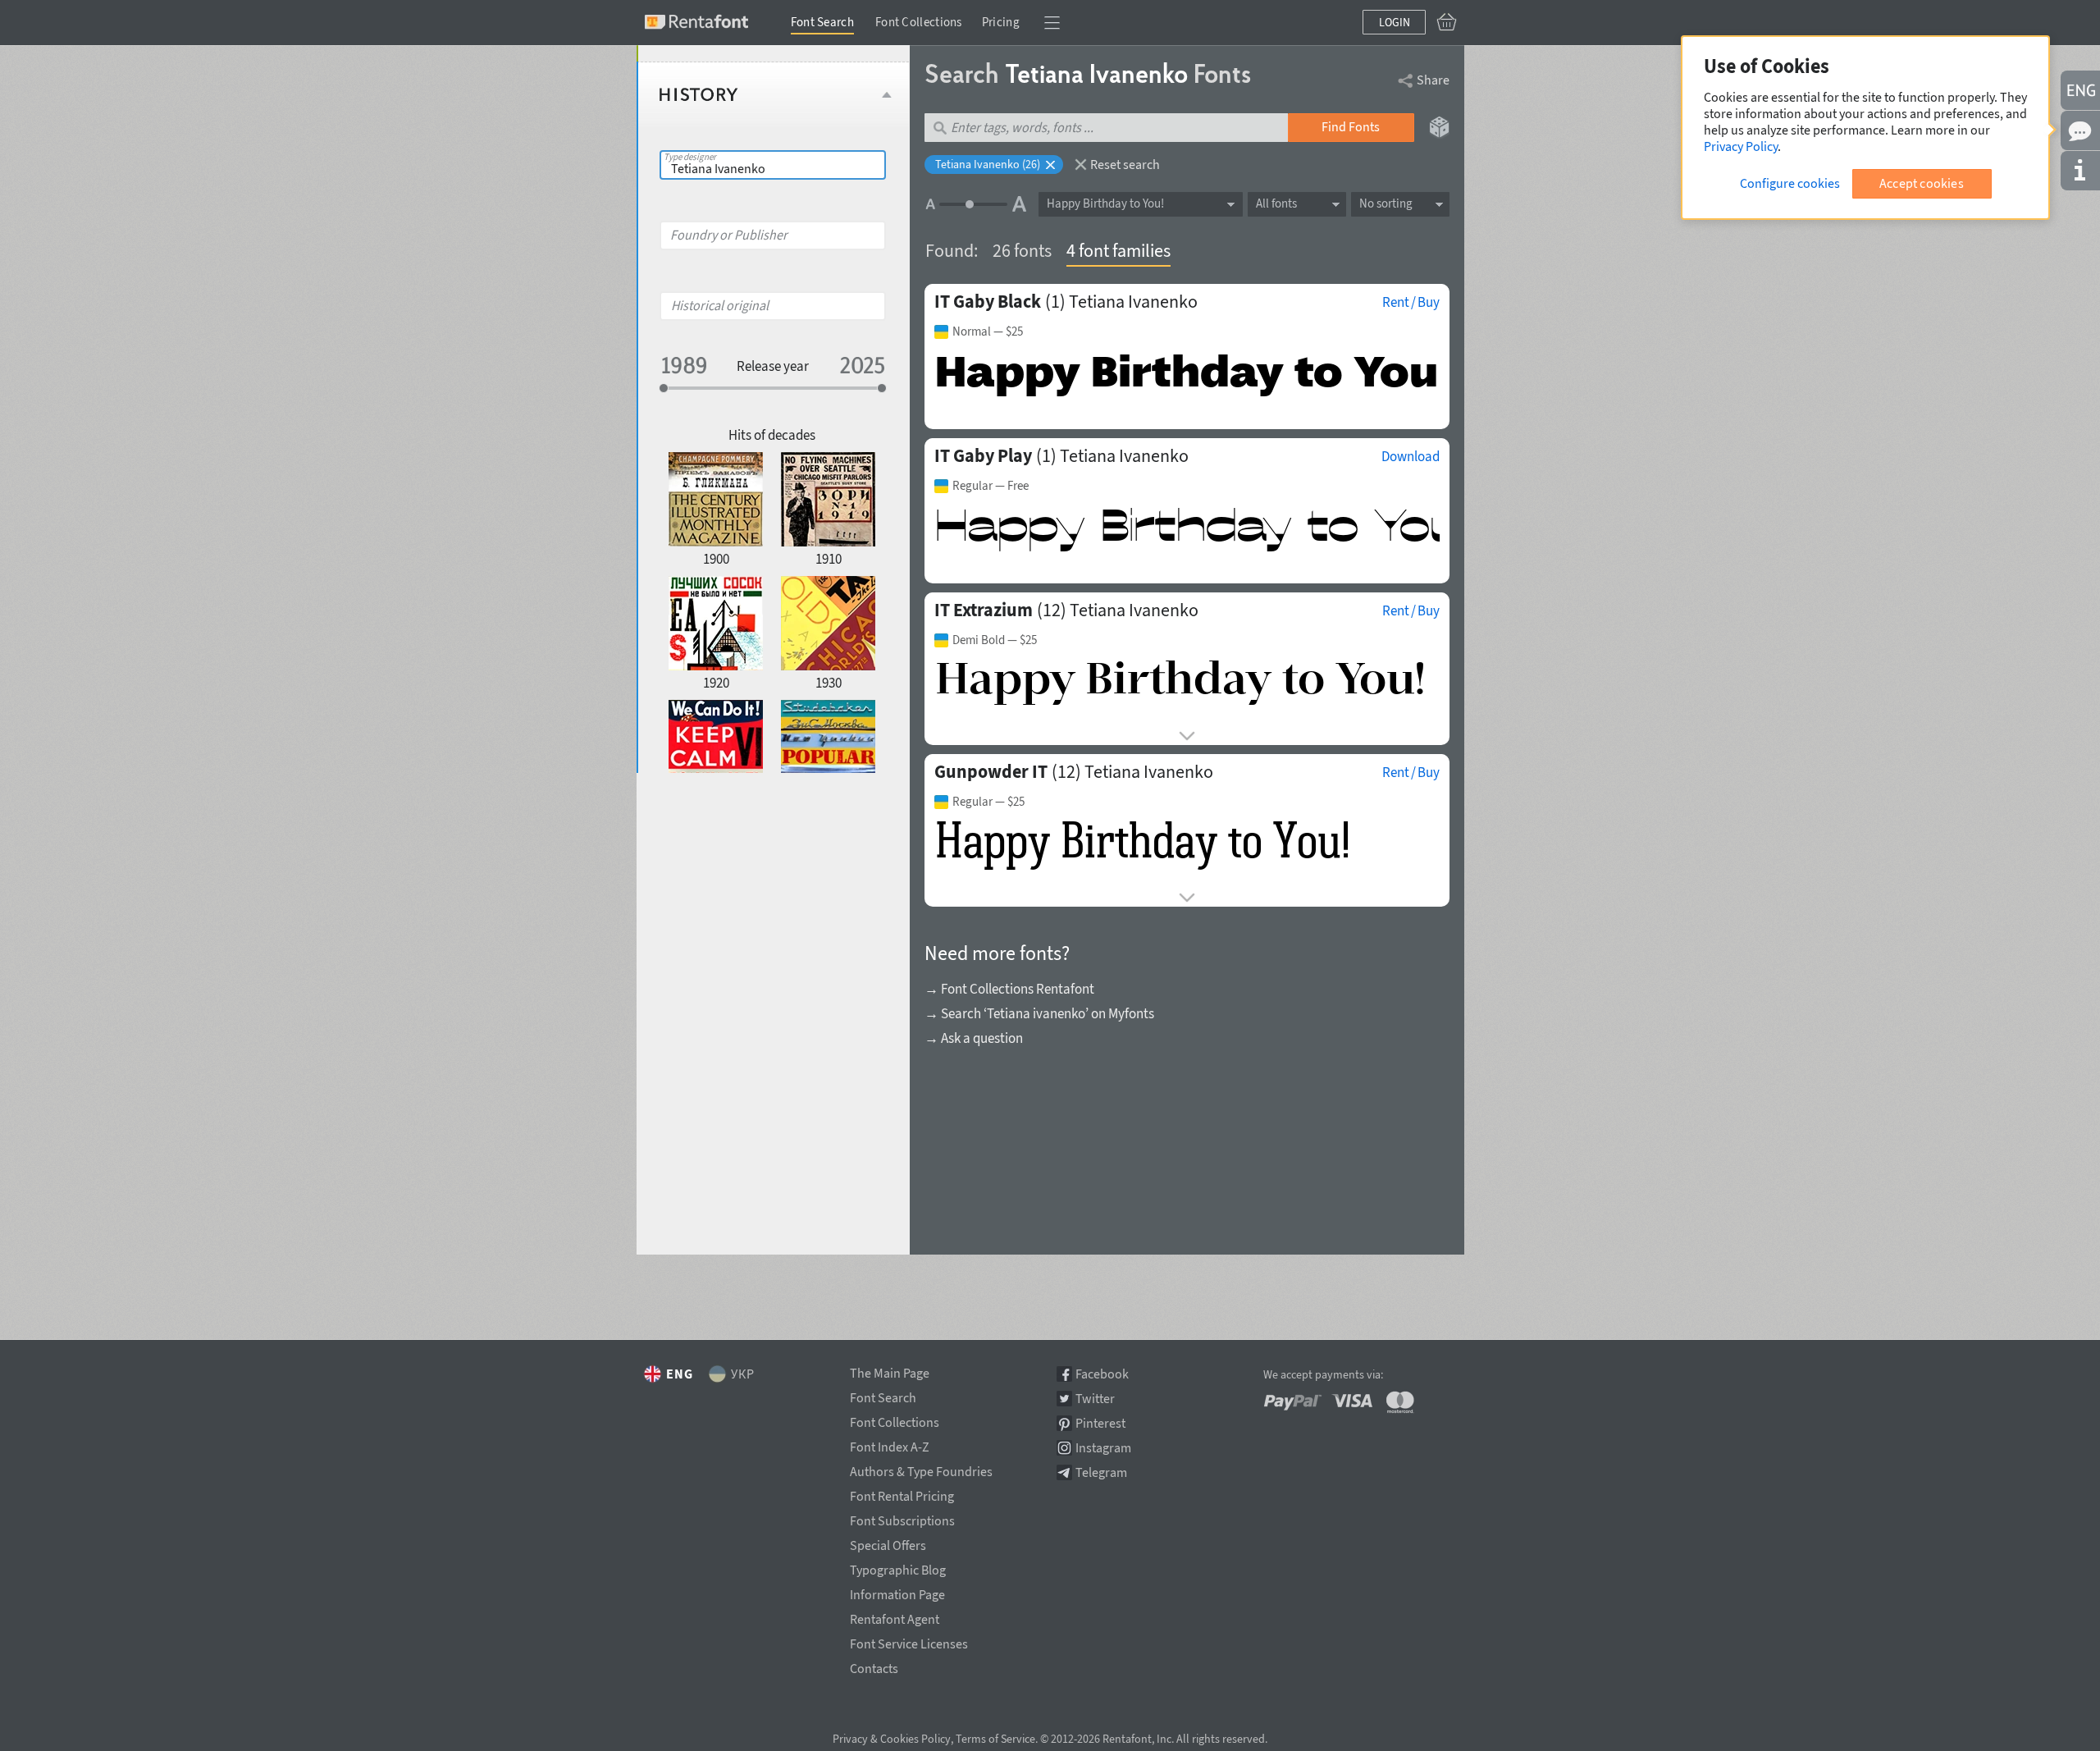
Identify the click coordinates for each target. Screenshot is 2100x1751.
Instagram (1103, 1448)
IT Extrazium (984, 610)
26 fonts (1022, 250)
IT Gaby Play (983, 455)
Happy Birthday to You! (1105, 203)
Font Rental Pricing (902, 1493)
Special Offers (888, 1543)
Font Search (822, 22)
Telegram (1101, 1472)
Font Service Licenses (909, 1641)
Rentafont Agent (895, 1616)
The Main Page (890, 1370)
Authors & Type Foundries (921, 1469)
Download (1411, 456)
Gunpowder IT (991, 771)
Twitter (1095, 1399)
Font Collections (919, 22)
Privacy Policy (1741, 146)
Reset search (1125, 164)
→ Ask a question (974, 1038)
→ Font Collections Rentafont (1009, 989)
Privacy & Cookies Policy (892, 1739)
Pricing (1001, 22)
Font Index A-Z (890, 1444)
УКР (743, 1374)
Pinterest (1100, 1423)
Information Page (897, 1592)
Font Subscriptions (902, 1518)
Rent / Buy (1411, 302)
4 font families (1118, 250)
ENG (680, 1374)
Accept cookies (1922, 183)
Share (1433, 80)
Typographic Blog (898, 1567)
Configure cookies (1790, 183)
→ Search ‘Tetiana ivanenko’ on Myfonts (1039, 1013)
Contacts (874, 1666)
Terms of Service (995, 1739)
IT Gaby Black (988, 301)
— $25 (988, 331)
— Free (991, 486)
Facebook (1102, 1374)
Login (1395, 22)
